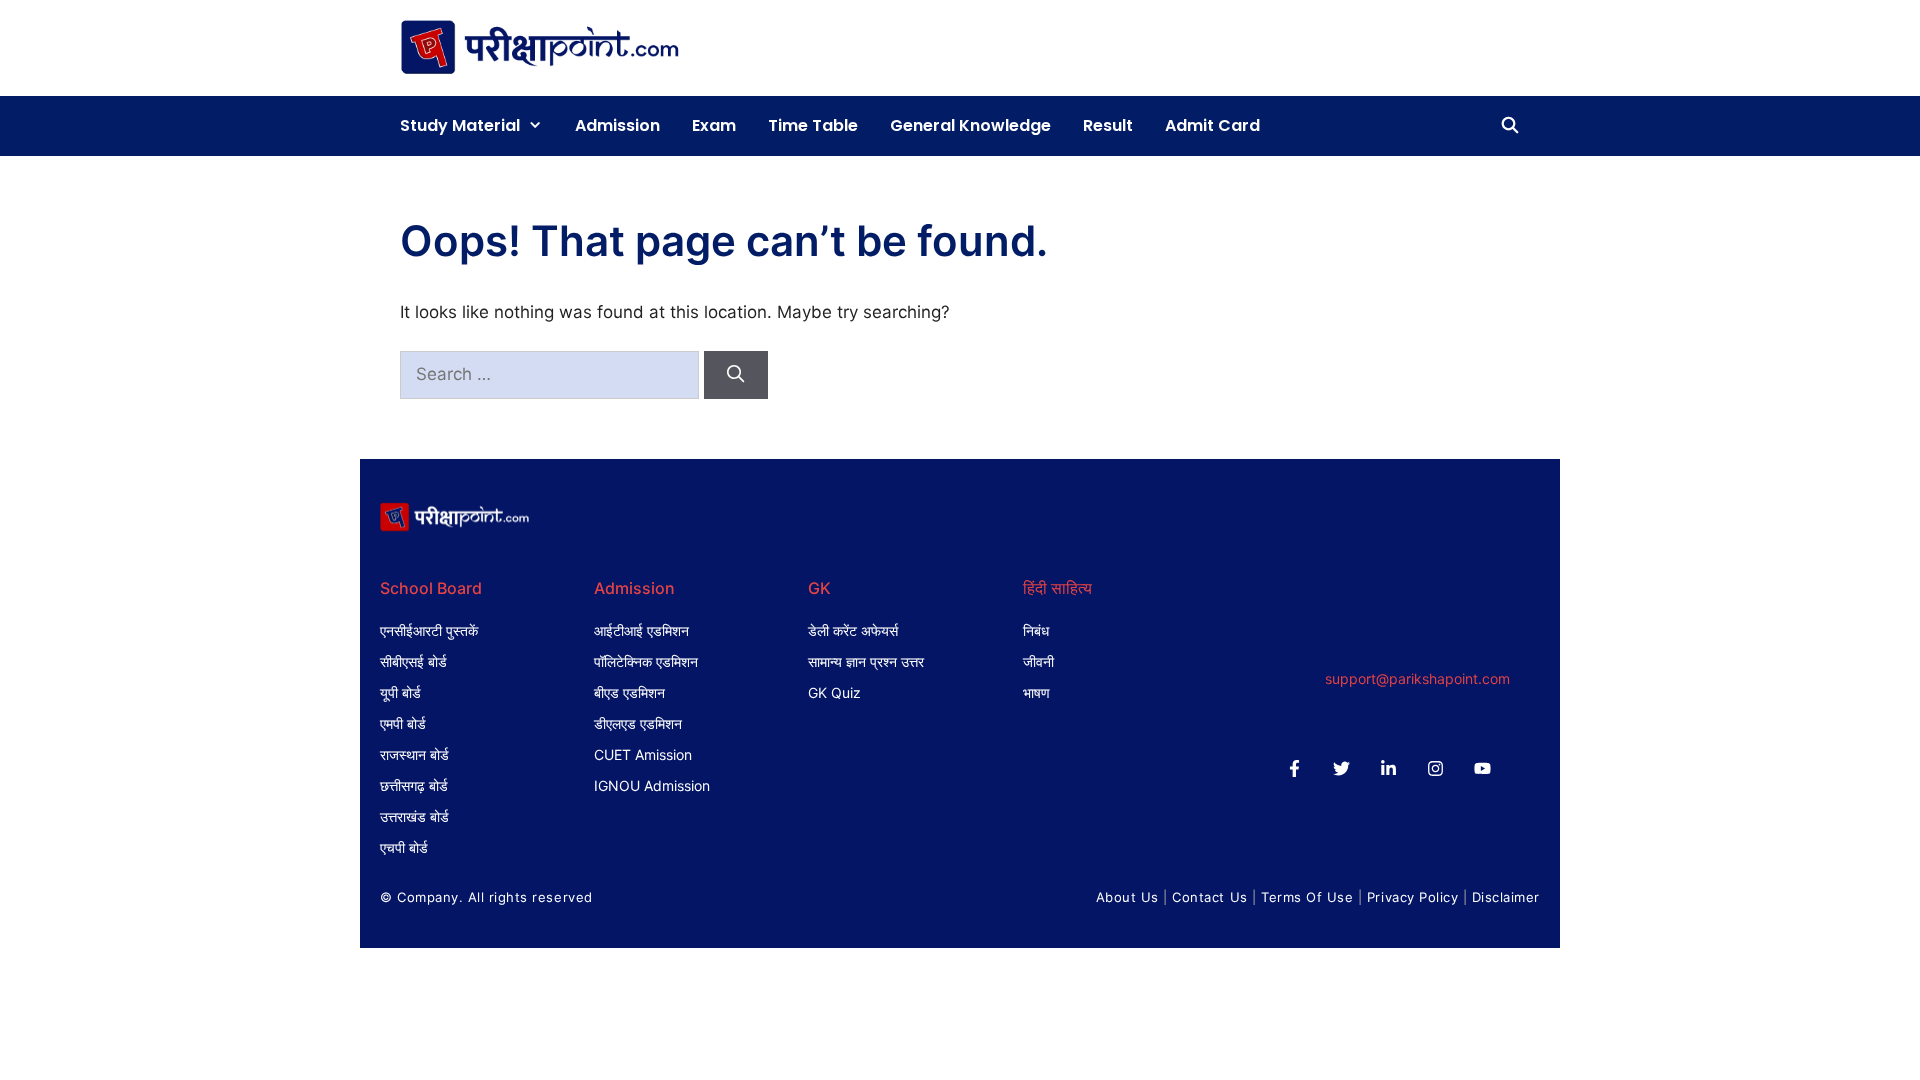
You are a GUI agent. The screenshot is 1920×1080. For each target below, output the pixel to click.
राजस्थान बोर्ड (414, 754)
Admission (617, 125)
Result (1108, 125)
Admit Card (1212, 125)
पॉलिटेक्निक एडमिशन (646, 661)
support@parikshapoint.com (1417, 678)
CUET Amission (643, 754)
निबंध (1036, 630)
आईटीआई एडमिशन (641, 630)
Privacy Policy (1412, 897)
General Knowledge (970, 125)
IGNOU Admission (652, 785)
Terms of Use (1307, 897)
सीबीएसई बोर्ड (413, 661)
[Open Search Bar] (1509, 126)
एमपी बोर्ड (403, 723)
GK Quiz (834, 692)
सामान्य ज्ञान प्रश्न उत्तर (866, 661)
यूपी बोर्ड (400, 692)
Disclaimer (1506, 897)
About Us (1127, 897)
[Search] (736, 375)
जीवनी (1038, 661)
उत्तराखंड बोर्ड (414, 816)
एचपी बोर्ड (404, 847)
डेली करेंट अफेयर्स (853, 630)
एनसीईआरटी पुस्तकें (429, 630)
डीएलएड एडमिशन (638, 723)
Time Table (813, 125)
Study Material (460, 125)
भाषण (1036, 692)
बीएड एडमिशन (629, 692)
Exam (714, 125)
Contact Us (1209, 897)
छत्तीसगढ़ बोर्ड (414, 785)
